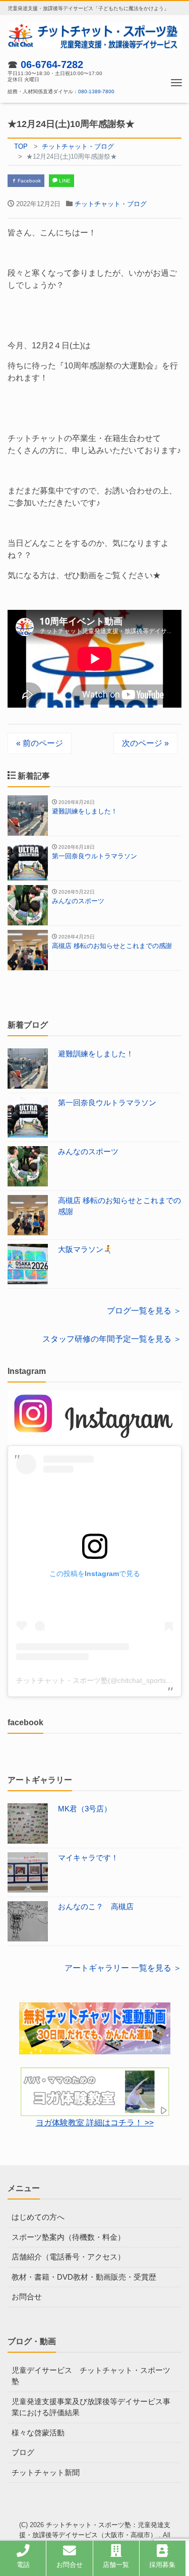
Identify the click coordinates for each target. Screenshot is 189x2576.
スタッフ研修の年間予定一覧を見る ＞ (112, 1339)
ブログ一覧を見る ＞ (144, 1311)
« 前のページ (40, 743)
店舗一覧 (116, 2565)
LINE (64, 181)
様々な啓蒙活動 (38, 2433)
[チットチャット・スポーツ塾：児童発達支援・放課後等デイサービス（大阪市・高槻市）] (94, 35)
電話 (23, 2565)
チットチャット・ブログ (111, 204)
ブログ (23, 2452)
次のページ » (145, 743)
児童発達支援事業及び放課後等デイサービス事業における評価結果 (91, 2407)
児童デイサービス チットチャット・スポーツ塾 (91, 2376)
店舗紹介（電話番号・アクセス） (68, 2257)
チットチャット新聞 (46, 2472)
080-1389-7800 (96, 91)
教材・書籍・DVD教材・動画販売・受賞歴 (84, 2277)
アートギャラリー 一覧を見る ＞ (123, 1968)
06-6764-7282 (52, 65)
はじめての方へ (38, 2217)
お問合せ (27, 2297)
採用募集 (162, 2565)
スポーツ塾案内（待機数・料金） (68, 2237)
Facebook (28, 181)
